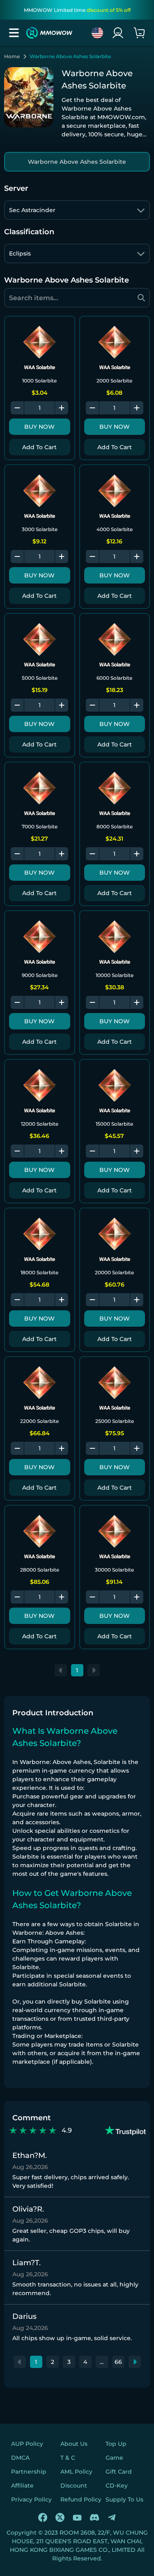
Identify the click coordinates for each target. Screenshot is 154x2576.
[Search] (141, 298)
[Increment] (62, 408)
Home (12, 57)
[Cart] (139, 33)
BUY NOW (39, 427)
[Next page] (94, 1670)
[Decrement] (17, 408)
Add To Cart (39, 447)
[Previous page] (61, 1670)
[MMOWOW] (49, 33)
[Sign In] (118, 33)
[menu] (14, 33)
